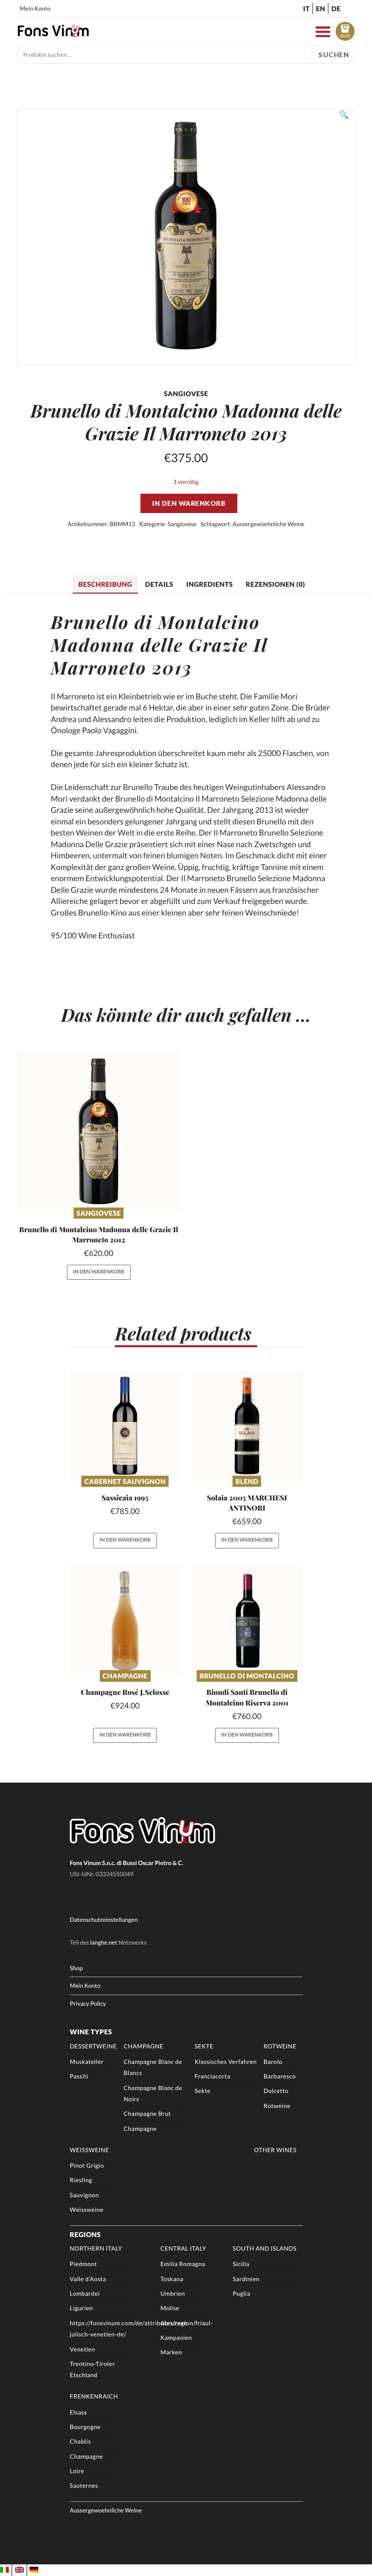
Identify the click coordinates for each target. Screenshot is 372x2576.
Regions (85, 2234)
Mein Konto (35, 8)
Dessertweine (93, 2046)
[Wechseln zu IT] (4, 2570)
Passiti (79, 2076)
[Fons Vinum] (53, 35)
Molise (170, 2308)
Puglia (242, 2294)
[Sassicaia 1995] (125, 1426)
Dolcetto (276, 2091)
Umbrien (173, 2294)
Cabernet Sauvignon (125, 1481)
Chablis (80, 2441)
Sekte (204, 2046)
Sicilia (241, 2264)
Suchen (333, 55)
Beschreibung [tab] (105, 584)
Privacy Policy (88, 2004)
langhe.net (104, 1942)
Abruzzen (174, 2323)
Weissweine (89, 2150)
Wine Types (91, 2032)
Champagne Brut (147, 2114)
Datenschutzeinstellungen (104, 1920)
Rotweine (280, 2046)
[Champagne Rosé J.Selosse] (125, 1621)
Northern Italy (96, 2248)
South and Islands (265, 2248)
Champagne (125, 1676)
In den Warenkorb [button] (99, 1272)
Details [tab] (159, 584)
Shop (76, 1968)
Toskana (172, 2279)
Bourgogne (85, 2427)
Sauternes (84, 2486)
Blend (247, 1481)
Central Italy (183, 2248)
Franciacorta (213, 2076)
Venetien (82, 2349)
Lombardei (85, 2294)
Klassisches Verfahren (226, 2062)
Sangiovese (182, 524)
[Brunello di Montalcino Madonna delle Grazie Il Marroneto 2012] (99, 1131)
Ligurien (81, 2308)
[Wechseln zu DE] (34, 2570)
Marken (171, 2352)
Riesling (81, 2180)
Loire (77, 2471)
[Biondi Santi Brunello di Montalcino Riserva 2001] (247, 1621)
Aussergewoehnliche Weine (269, 524)
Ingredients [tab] (209, 584)
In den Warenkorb (189, 503)
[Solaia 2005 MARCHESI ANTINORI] (247, 1426)
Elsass (78, 2412)
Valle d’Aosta (88, 2279)
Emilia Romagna (183, 2264)
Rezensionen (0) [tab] (275, 584)
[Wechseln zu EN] (19, 2570)
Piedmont (83, 2264)
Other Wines (276, 2150)
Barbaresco (279, 2076)
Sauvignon (84, 2195)
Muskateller (87, 2062)
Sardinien (246, 2279)
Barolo (273, 2062)
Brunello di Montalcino (247, 1676)
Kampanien (176, 2338)
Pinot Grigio (87, 2165)
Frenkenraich (94, 2396)
